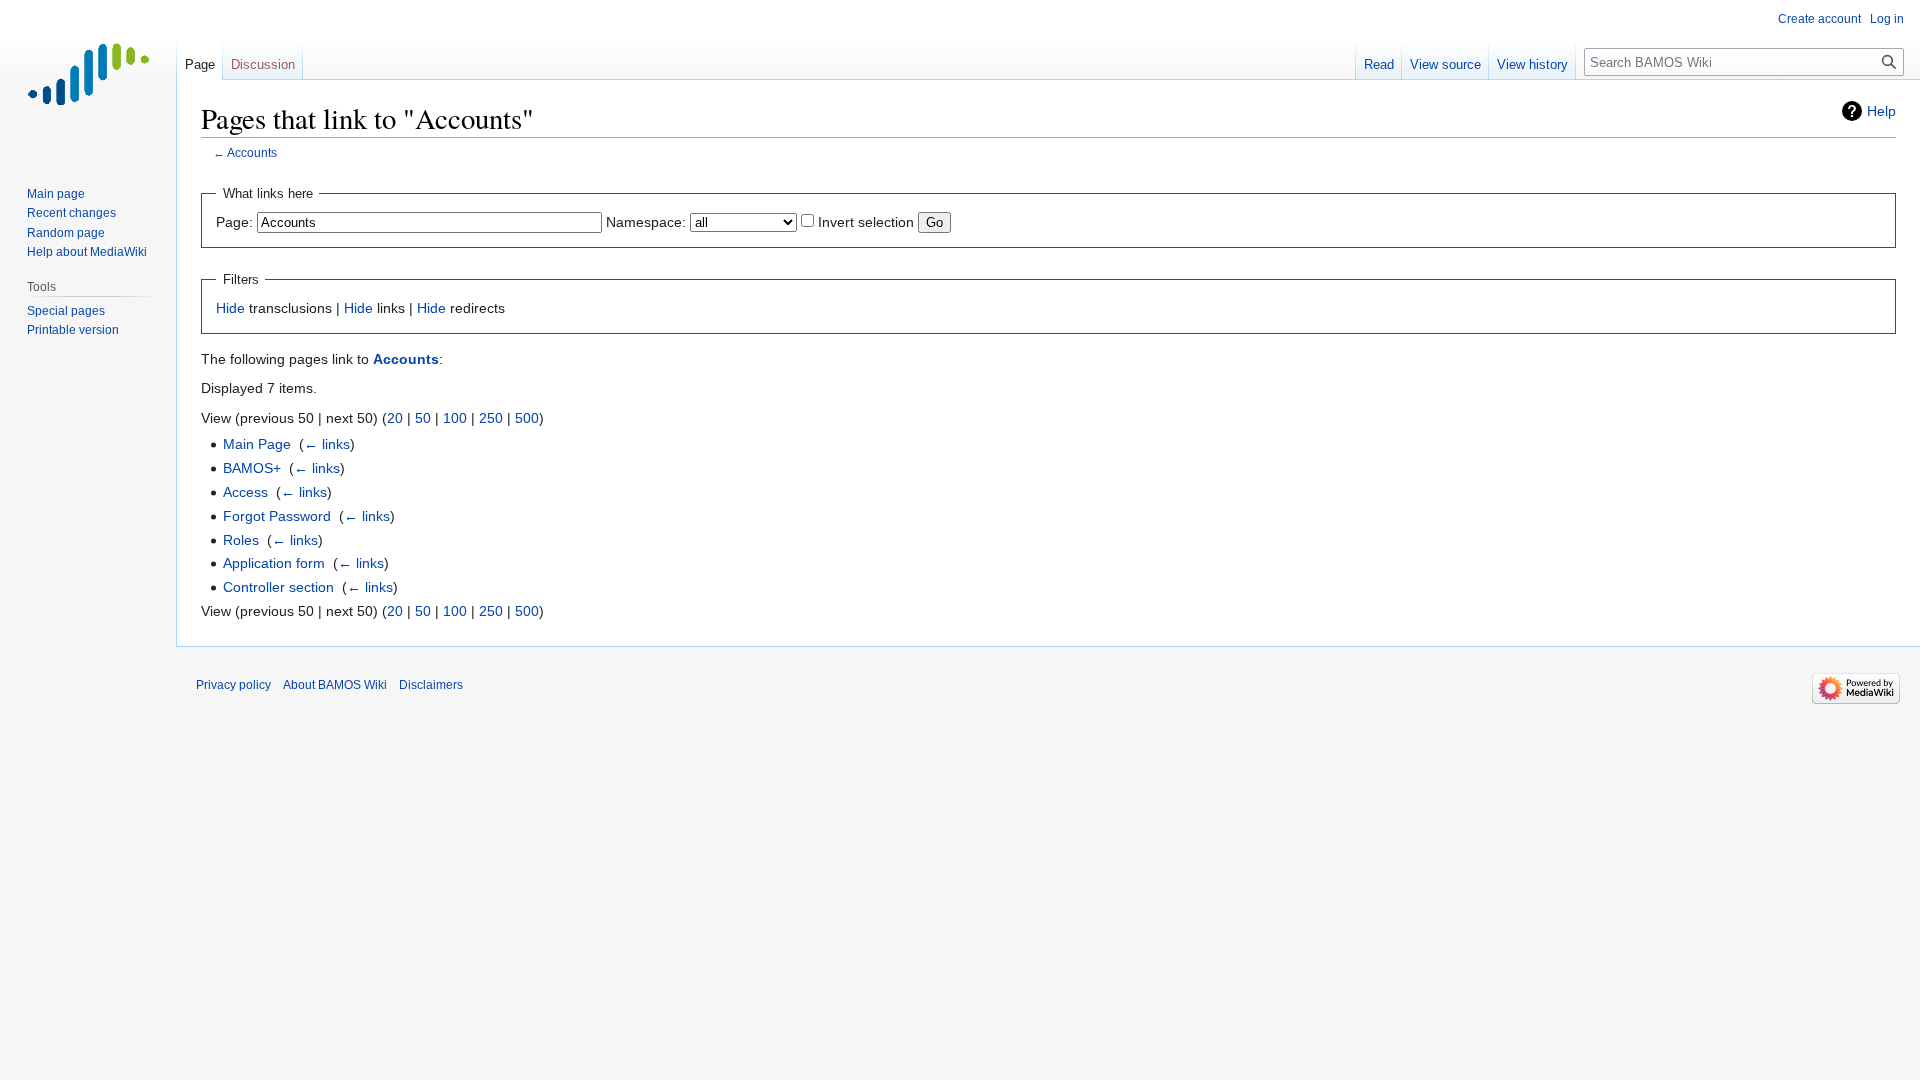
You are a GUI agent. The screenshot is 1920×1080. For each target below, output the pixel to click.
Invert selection (866, 222)
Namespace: (646, 222)
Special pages (66, 311)
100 (455, 418)
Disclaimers (431, 685)
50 (423, 418)
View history (1532, 64)
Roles (241, 540)
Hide (230, 308)
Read (1379, 64)
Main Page (257, 444)
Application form (274, 563)
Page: (234, 222)
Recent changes (71, 213)
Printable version (73, 330)
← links (327, 444)
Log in (1887, 19)
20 (395, 418)
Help (1881, 111)
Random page (66, 233)
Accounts (252, 152)
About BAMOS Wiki (335, 685)
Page (200, 64)
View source (1445, 64)
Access (245, 492)
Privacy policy (233, 685)
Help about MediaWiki (87, 252)
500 (527, 418)
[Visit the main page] (88, 80)
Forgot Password (277, 516)
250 (491, 418)
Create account (1819, 19)
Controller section (278, 587)
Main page (56, 194)
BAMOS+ (252, 468)
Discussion (263, 64)
